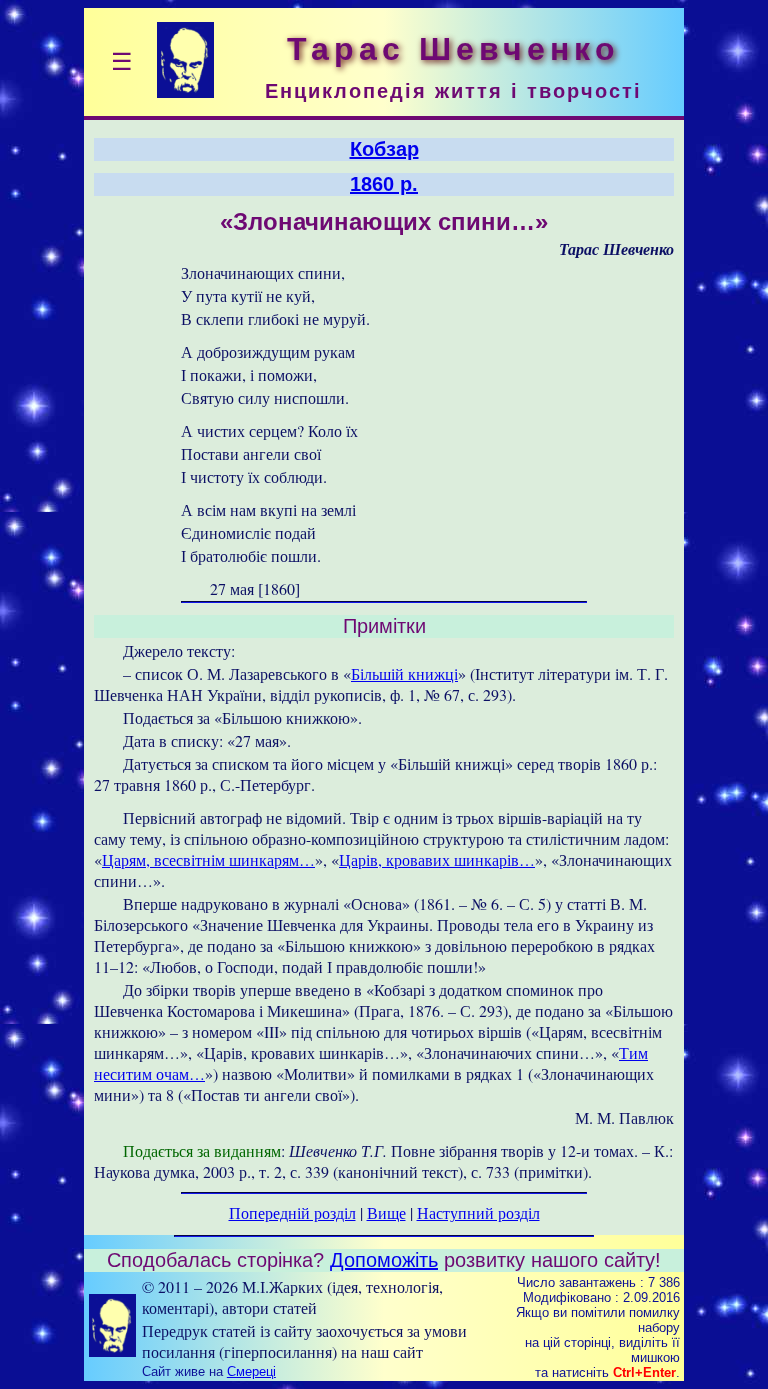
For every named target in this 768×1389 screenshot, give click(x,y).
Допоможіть (384, 1260)
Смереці (251, 1371)
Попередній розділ (292, 1212)
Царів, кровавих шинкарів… (437, 859)
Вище (386, 1212)
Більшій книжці (404, 673)
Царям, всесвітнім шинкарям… (208, 859)
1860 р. (384, 184)
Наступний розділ (478, 1212)
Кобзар (384, 149)
